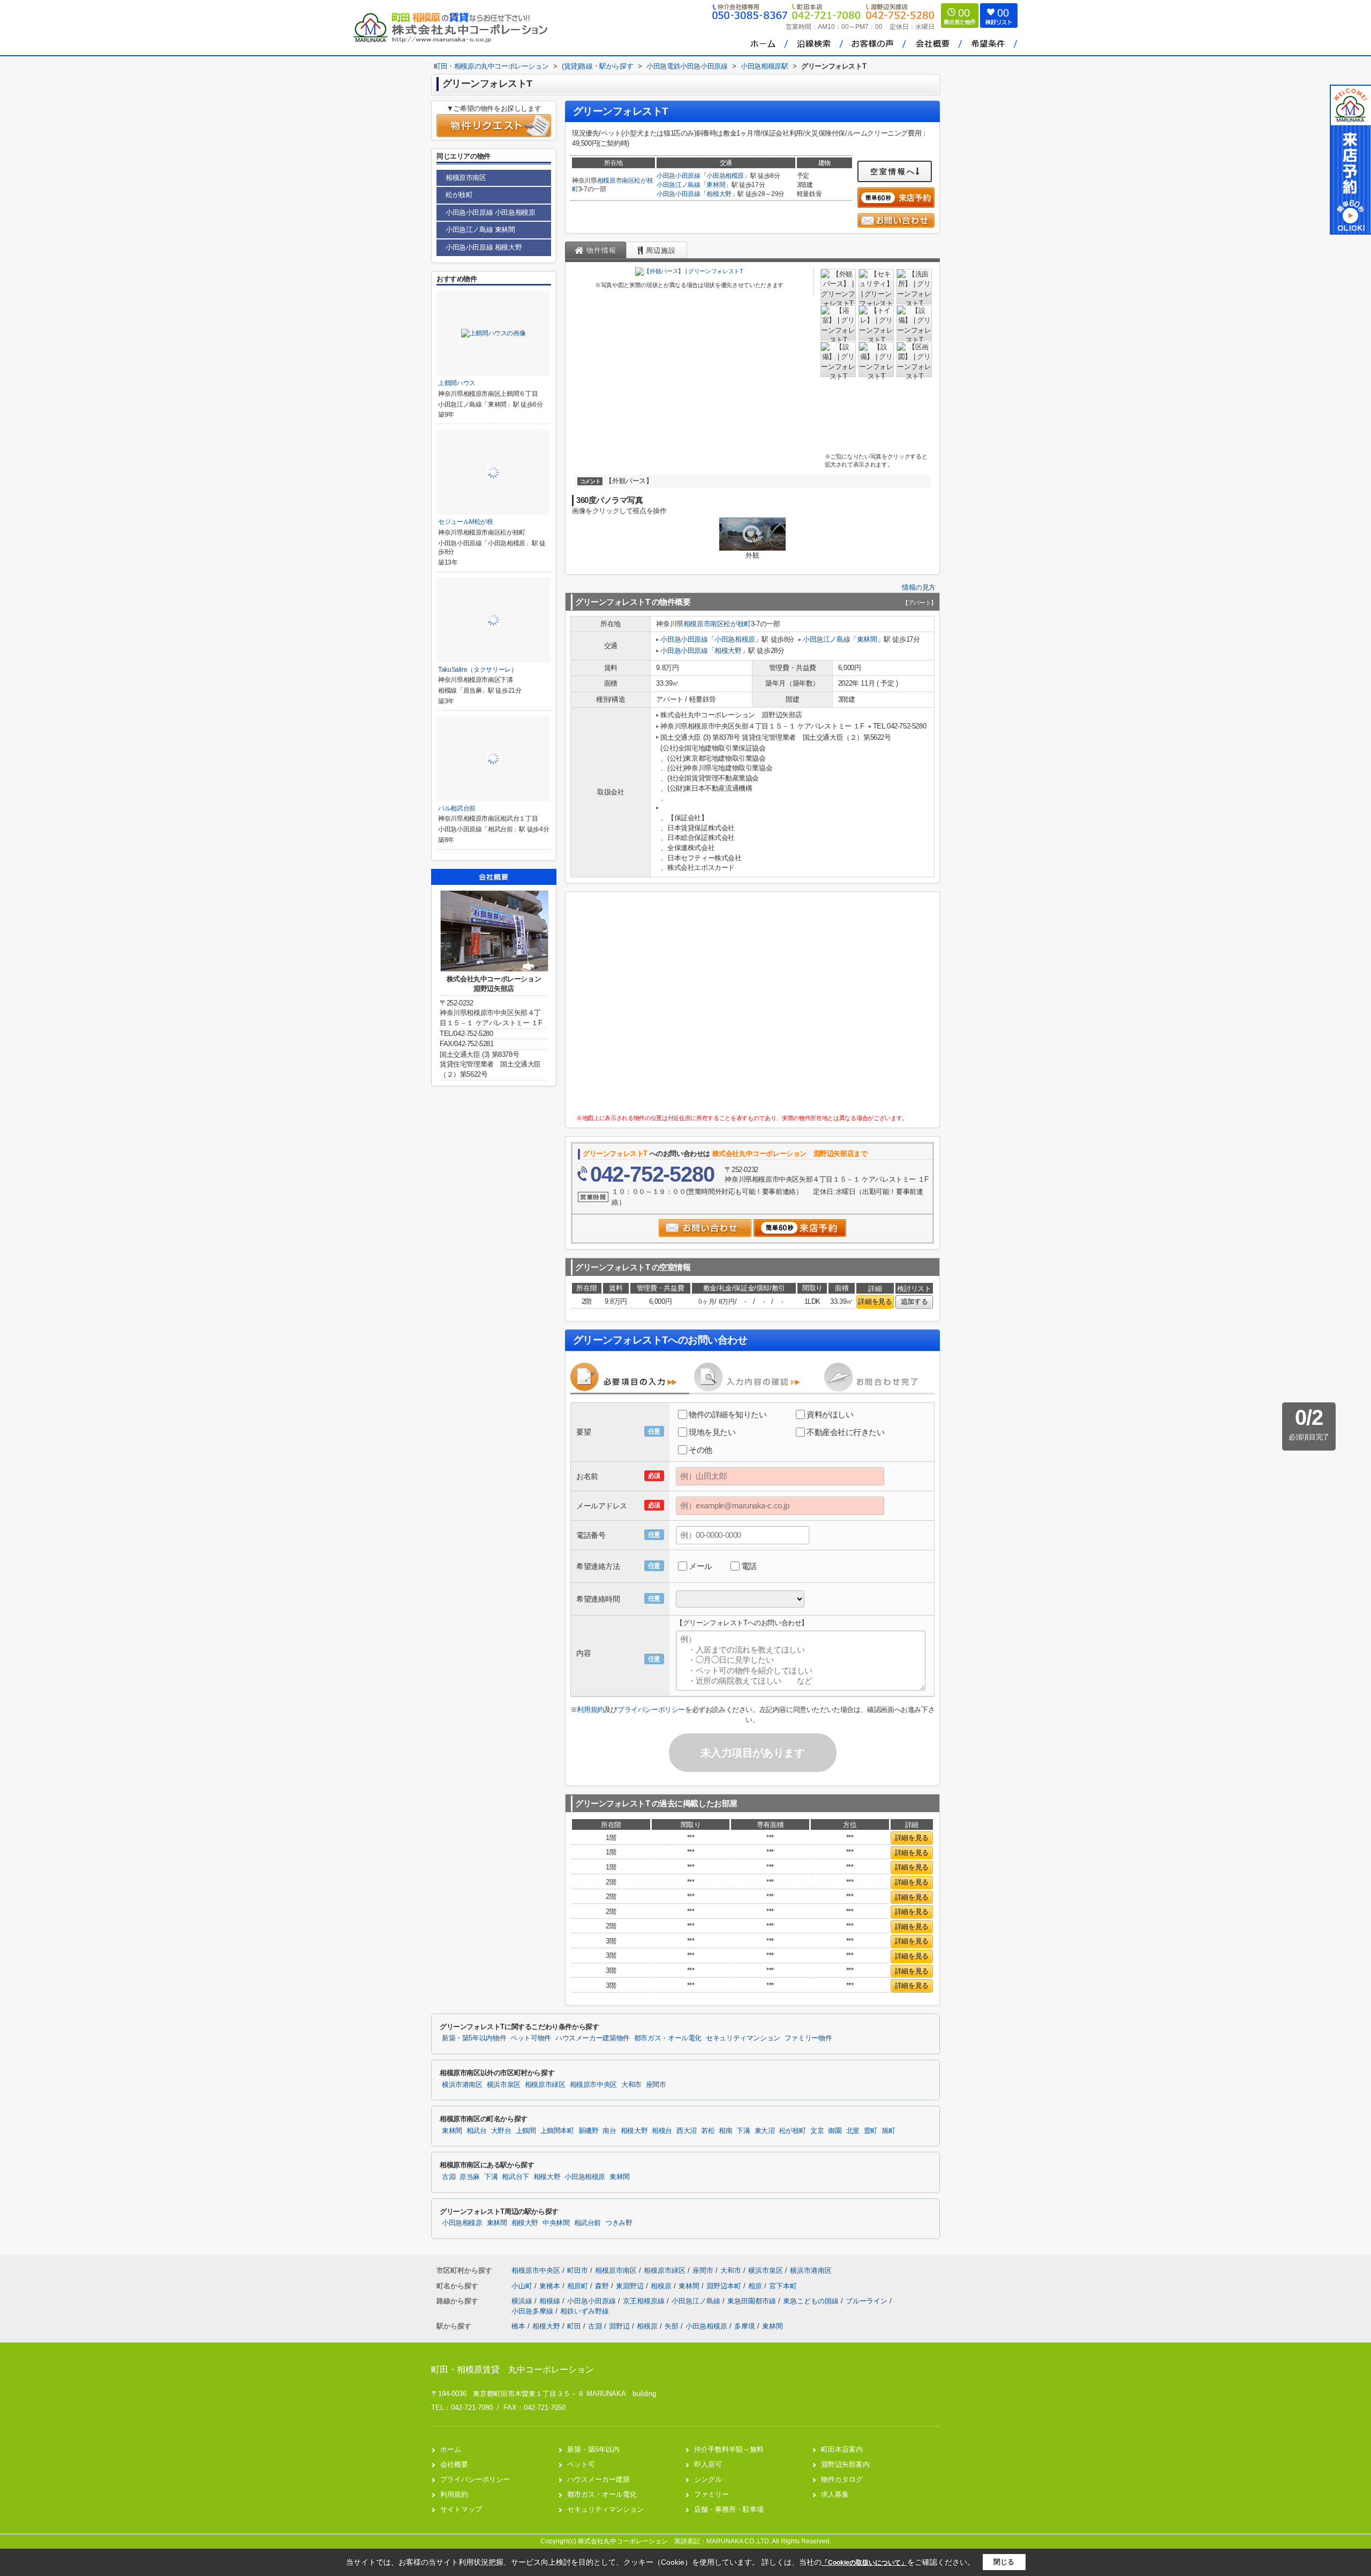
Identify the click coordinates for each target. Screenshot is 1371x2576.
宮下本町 (783, 2286)
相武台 (477, 2131)
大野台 (501, 2131)
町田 (574, 2326)
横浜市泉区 (504, 2085)
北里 (853, 2131)
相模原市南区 (616, 181)
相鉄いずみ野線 (585, 2311)
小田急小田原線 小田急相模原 (490, 212)
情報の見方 (919, 587)
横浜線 (523, 2301)
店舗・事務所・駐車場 (729, 2509)
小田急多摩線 (533, 2311)
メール (700, 1566)
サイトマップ (461, 2509)
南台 (609, 2131)
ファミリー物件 (808, 2038)
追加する (914, 1301)
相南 (725, 2131)
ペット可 (581, 2464)
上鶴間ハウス (457, 383)
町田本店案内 (842, 2449)
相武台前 (588, 2223)
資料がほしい (830, 1414)
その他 (700, 1450)
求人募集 (835, 2494)
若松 (708, 2131)
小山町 (523, 2286)
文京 (817, 2131)
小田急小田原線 (679, 176)
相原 (756, 2286)
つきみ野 (619, 2223)
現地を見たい (712, 1432)
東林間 (716, 185)
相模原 (662, 2286)
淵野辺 (619, 2326)
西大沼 (687, 2131)
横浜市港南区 (462, 2085)
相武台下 (515, 2177)
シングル (708, 2479)
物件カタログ (842, 2479)
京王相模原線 (645, 2301)
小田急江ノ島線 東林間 (480, 230)
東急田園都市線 (753, 2301)
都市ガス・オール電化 (668, 2038)
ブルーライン (868, 2301)
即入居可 (708, 2464)
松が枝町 (737, 624)
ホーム (451, 2449)
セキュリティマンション (743, 2038)
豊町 (871, 2131)
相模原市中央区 (593, 2085)
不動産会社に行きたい (846, 1432)
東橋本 (551, 2286)
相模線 (551, 2301)
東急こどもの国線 (812, 2301)
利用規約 (590, 1710)
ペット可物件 (531, 2038)
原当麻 (470, 2177)
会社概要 (454, 2464)
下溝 (743, 2131)
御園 (835, 2131)
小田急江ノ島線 (679, 185)
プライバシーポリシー (651, 1710)
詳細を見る (875, 1301)
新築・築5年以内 (593, 2449)
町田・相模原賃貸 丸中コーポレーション (513, 2370)
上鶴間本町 (557, 2131)
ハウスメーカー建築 (598, 2479)
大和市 (631, 2085)
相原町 (579, 2286)
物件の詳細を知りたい (728, 1414)
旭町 (888, 2131)
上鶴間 (526, 2131)
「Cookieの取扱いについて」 (864, 2563)
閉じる (1004, 2562)
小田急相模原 (725, 176)
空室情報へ (893, 171)
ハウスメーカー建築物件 (593, 2038)
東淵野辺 (631, 2286)
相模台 (662, 2131)
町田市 (578, 2270)
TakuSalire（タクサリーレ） (478, 670)
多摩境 (745, 2326)
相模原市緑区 (545, 2085)
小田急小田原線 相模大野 (484, 247)
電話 (749, 1566)
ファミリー (711, 2494)
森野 (603, 2286)
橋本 (518, 2326)
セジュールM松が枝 (466, 522)
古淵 (449, 2177)
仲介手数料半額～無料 (729, 2449)
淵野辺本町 (725, 2286)
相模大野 (719, 194)
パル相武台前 (457, 808)
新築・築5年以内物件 (474, 2038)
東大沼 (765, 2131)
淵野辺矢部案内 (845, 2464)
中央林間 (556, 2223)
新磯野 (589, 2131)
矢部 (672, 2326)
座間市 (656, 2085)
